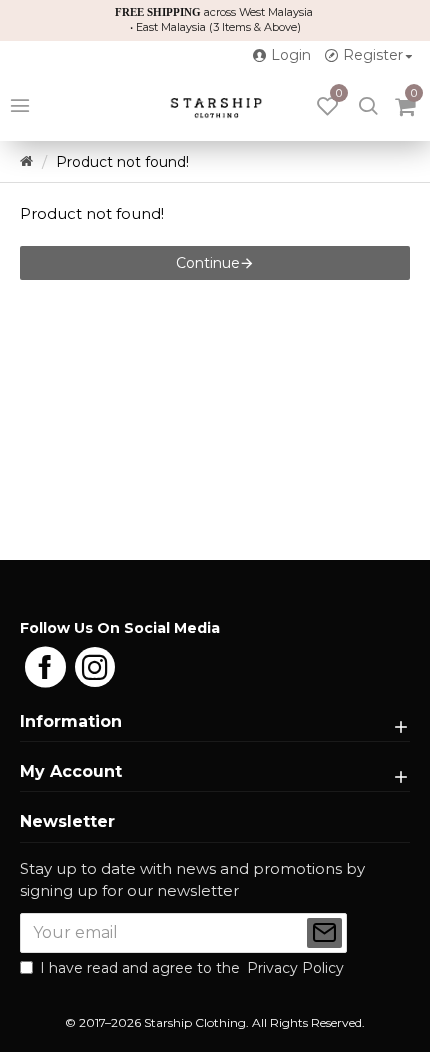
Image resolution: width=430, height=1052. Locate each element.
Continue (208, 263)
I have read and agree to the (192, 968)
